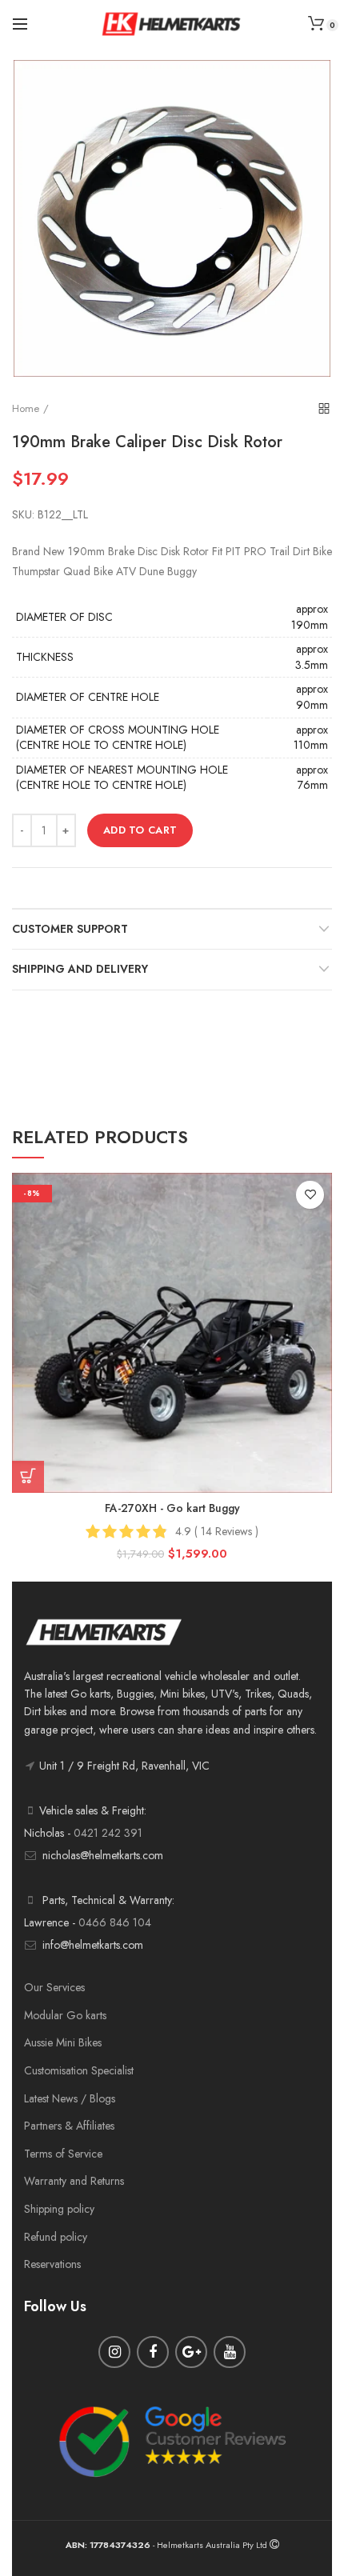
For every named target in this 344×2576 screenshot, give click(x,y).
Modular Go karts (65, 2015)
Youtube (230, 2352)
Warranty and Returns (74, 2181)
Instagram (114, 2352)
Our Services (54, 1987)
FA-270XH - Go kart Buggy (172, 1508)
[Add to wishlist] (310, 1195)
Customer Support (70, 929)
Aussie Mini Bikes (63, 2042)
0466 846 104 (115, 1922)
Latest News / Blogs (70, 2098)
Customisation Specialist (79, 2070)
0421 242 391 (108, 1833)
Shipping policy (59, 2209)
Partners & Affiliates (69, 2126)
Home (26, 408)
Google (191, 2352)
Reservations (52, 2264)
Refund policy (56, 2237)
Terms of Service (63, 2154)
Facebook (153, 2352)
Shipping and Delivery (80, 969)
